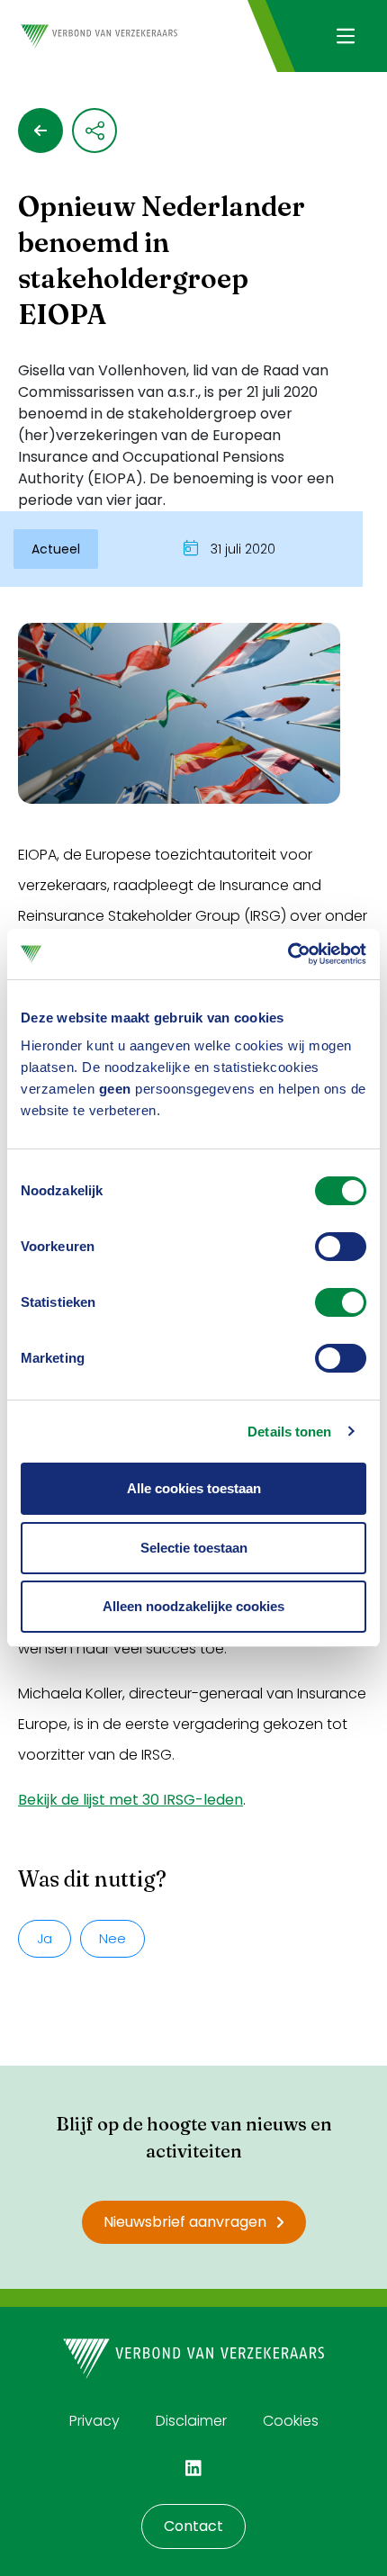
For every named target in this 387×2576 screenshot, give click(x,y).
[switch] (341, 1247)
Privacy (94, 2421)
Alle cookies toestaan (194, 1488)
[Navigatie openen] (345, 36)
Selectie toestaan (194, 1548)
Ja (45, 1938)
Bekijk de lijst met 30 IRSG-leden (130, 1800)
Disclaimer (191, 2421)
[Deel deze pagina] (94, 131)
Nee (112, 1938)
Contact (193, 2526)
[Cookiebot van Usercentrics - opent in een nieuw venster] (288, 954)
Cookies (291, 2421)
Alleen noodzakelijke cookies (193, 1606)
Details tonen (289, 1432)
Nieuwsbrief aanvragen (185, 2222)
